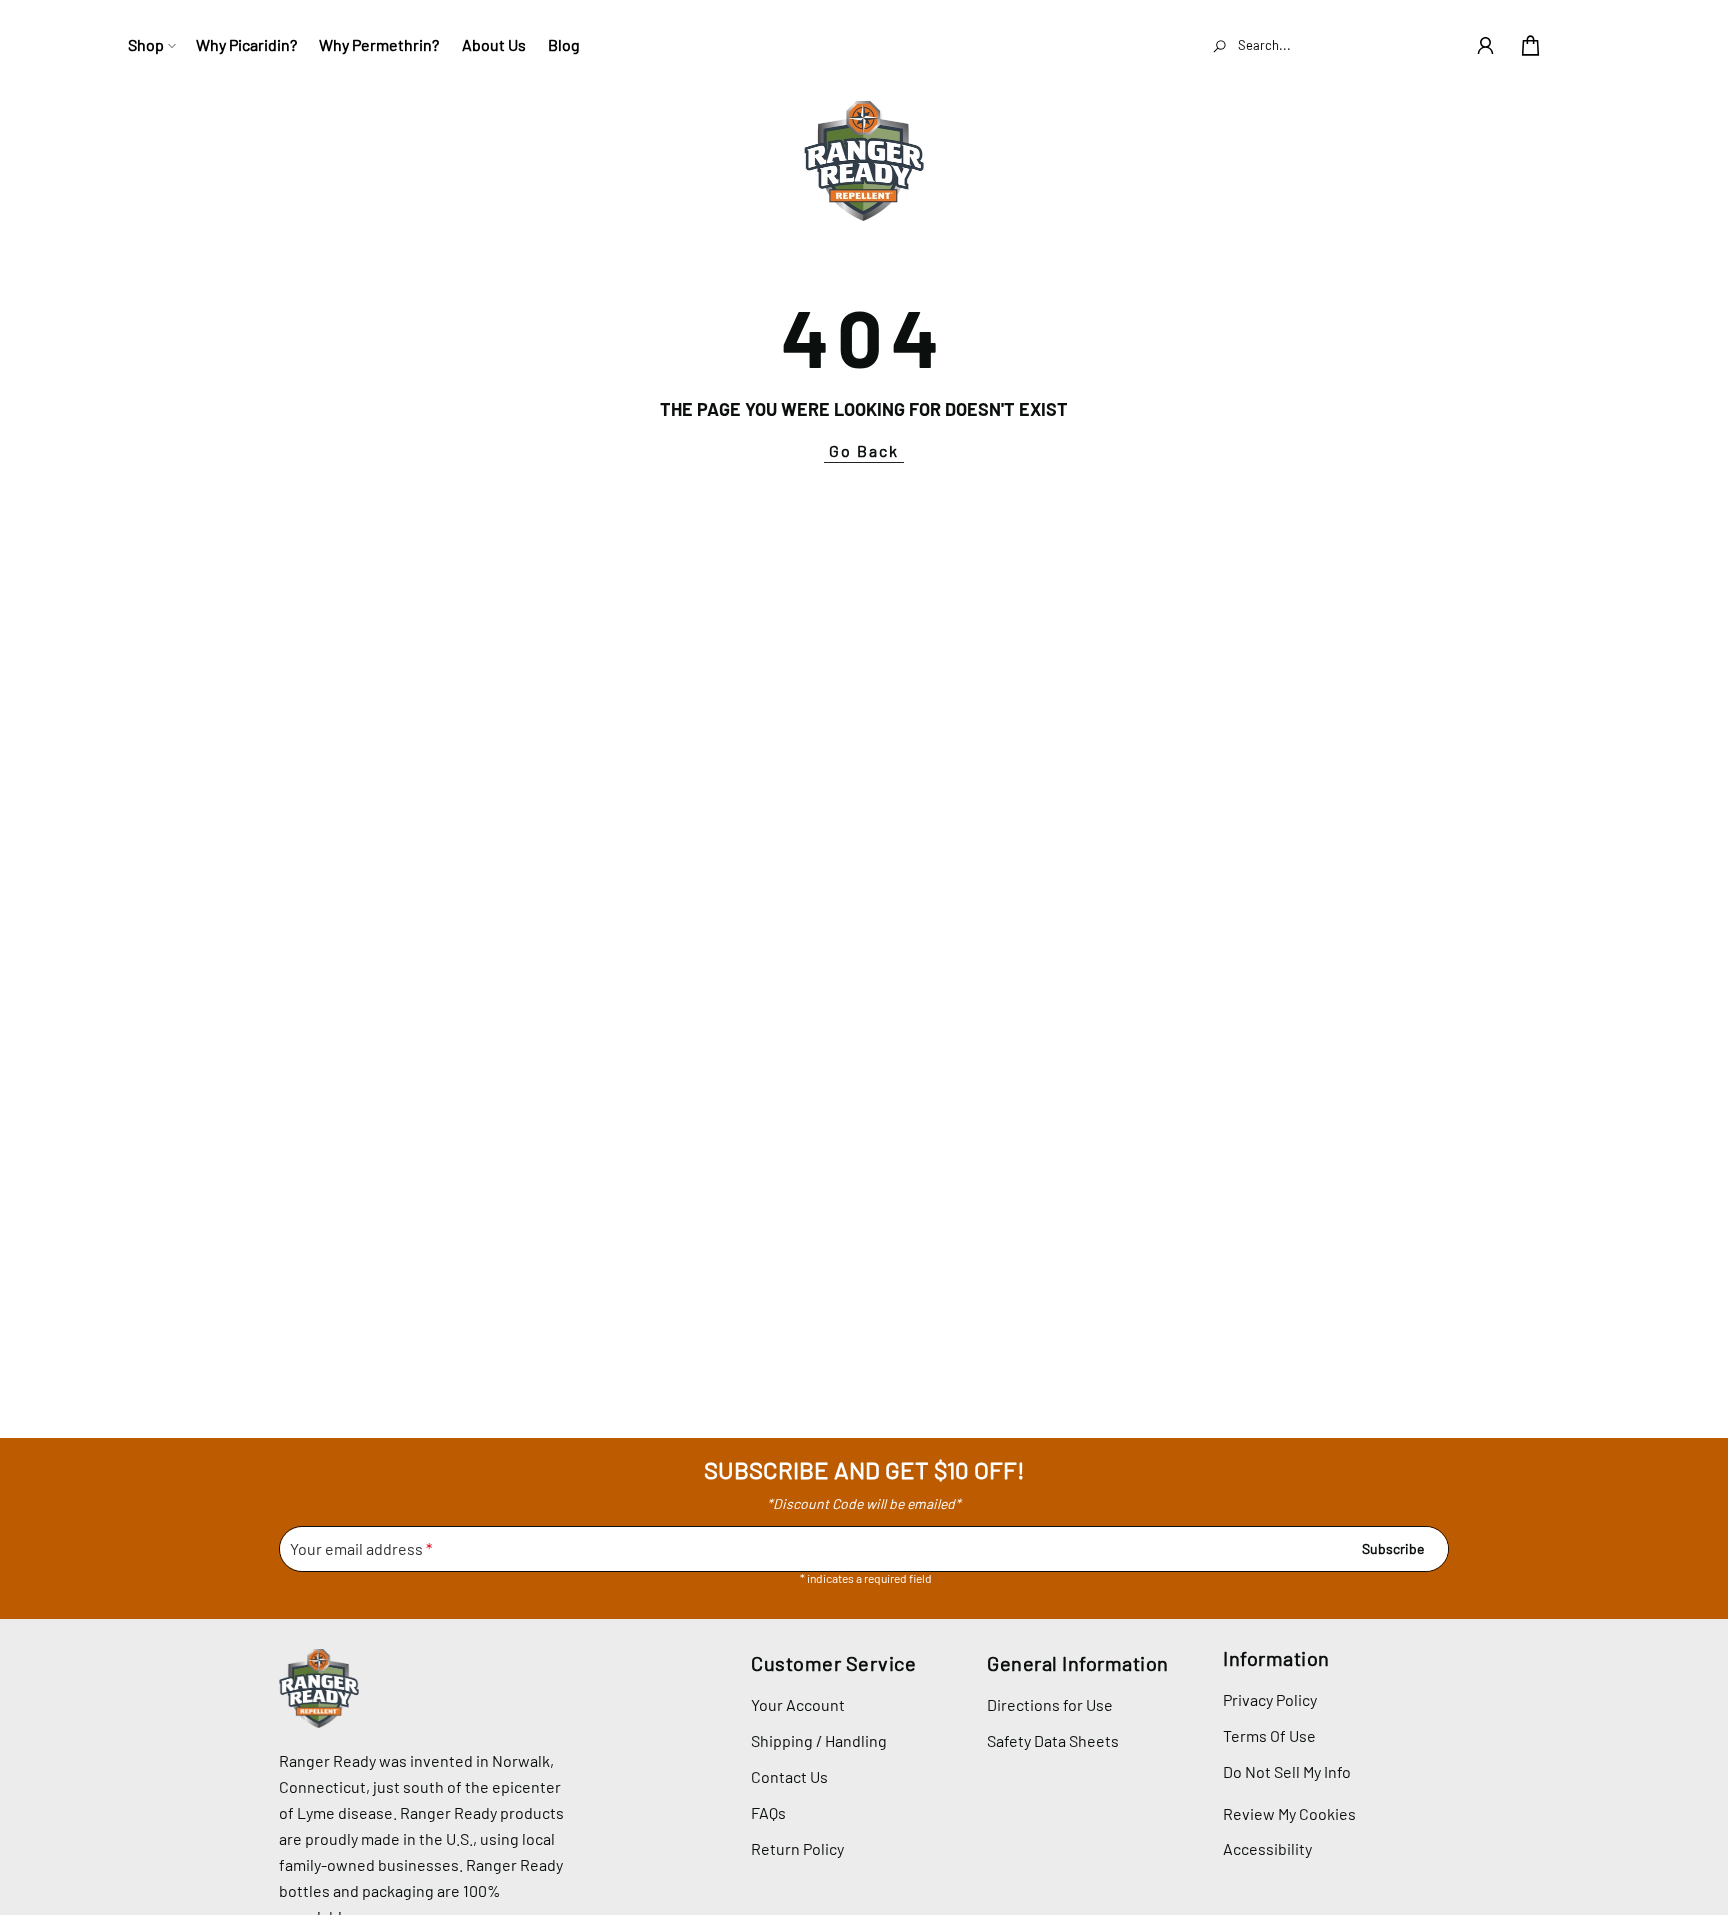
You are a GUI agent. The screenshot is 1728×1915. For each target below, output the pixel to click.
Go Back (864, 450)
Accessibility (1267, 1848)
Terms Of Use (1269, 1735)
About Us (494, 44)
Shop (146, 44)
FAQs (768, 1812)
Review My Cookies (1289, 1814)
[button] (1485, 45)
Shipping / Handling (819, 1740)
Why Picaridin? (246, 44)
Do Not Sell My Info (1287, 1771)
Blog (564, 44)
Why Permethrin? (379, 44)
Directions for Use (1050, 1704)
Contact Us (789, 1776)
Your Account (798, 1704)
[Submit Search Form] (1220, 45)
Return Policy (797, 1848)
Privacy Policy (1270, 1699)
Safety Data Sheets (1053, 1740)
